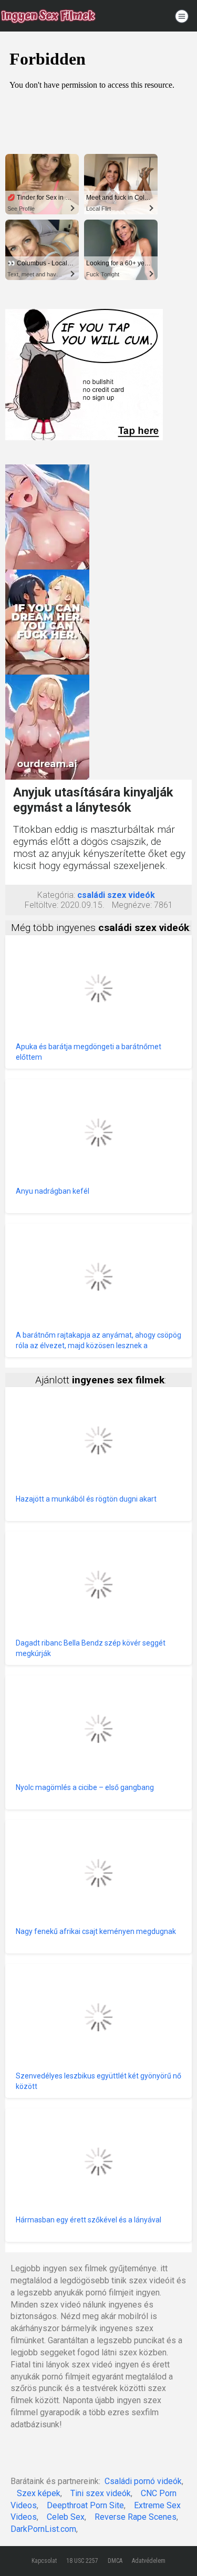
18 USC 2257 (82, 2561)
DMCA (115, 2561)
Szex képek (39, 2493)
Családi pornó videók (143, 2481)
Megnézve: (132, 905)
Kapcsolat (44, 2561)
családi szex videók (116, 895)
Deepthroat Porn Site (85, 2505)
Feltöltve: (42, 905)
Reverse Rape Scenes (136, 2517)
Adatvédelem (149, 2561)
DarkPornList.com (43, 2529)
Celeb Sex (66, 2517)
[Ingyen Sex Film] (48, 16)
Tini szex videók (101, 2493)
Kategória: (56, 895)
